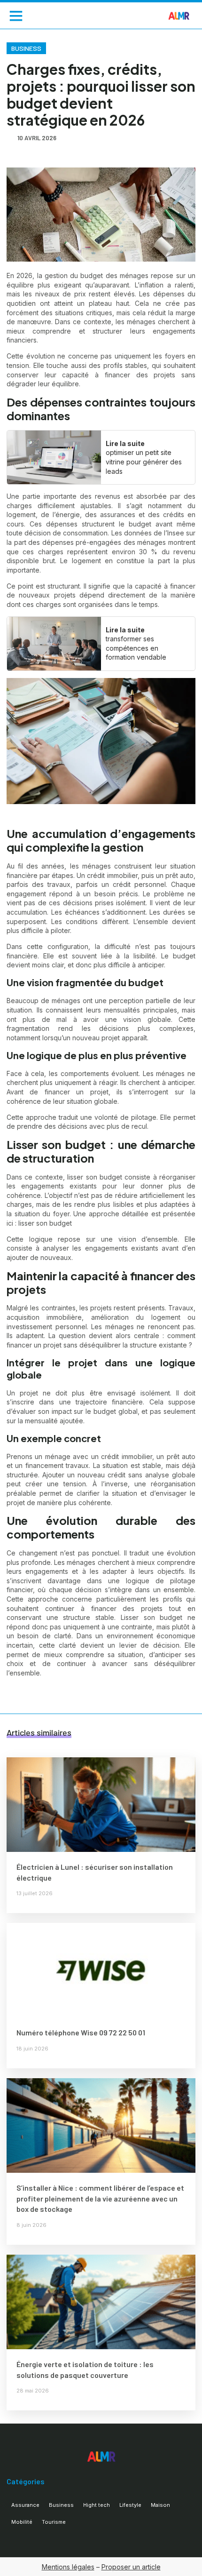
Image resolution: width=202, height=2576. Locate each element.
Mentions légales (68, 2567)
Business (26, 48)
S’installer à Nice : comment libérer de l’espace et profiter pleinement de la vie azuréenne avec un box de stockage (100, 2198)
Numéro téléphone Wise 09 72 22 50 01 (81, 2032)
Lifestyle (130, 2505)
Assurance (25, 2505)
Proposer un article (131, 2567)
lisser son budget (45, 1223)
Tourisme (54, 2522)
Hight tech (97, 2505)
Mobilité (22, 2522)
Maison (160, 2505)
